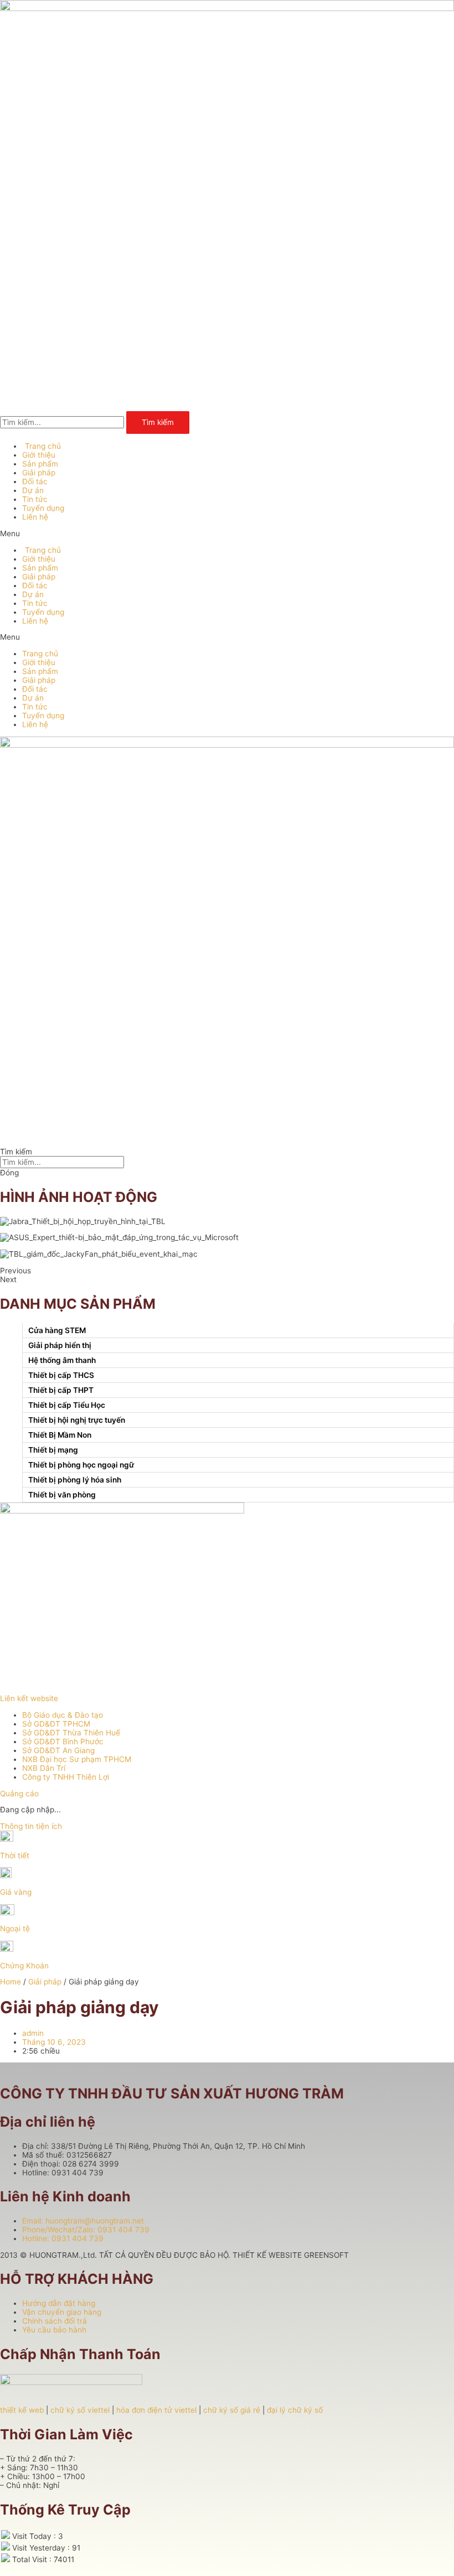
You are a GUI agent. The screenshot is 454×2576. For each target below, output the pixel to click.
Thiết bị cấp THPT (61, 1390)
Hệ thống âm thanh (62, 1360)
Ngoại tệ (15, 1929)
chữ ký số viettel (80, 2410)
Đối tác (35, 481)
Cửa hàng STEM (57, 1330)
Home (11, 1982)
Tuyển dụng (43, 508)
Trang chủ (43, 446)
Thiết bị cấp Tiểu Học (67, 1405)
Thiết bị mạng (53, 1450)
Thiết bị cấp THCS (61, 1375)
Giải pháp (39, 473)
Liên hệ (35, 517)
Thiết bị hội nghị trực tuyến (77, 1420)
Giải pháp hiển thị (60, 1345)
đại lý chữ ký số (295, 2410)
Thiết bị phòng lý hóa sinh (75, 1480)
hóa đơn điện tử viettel (156, 2410)
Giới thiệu (39, 455)
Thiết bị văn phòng (62, 1495)
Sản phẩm (40, 464)
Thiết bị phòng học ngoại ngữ (81, 1465)
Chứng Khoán (24, 1966)
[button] (227, 533)
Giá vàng (16, 1892)
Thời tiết (15, 1855)
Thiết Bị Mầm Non (60, 1435)
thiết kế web (22, 2410)
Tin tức (35, 499)
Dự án (33, 490)
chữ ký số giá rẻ (232, 2410)
